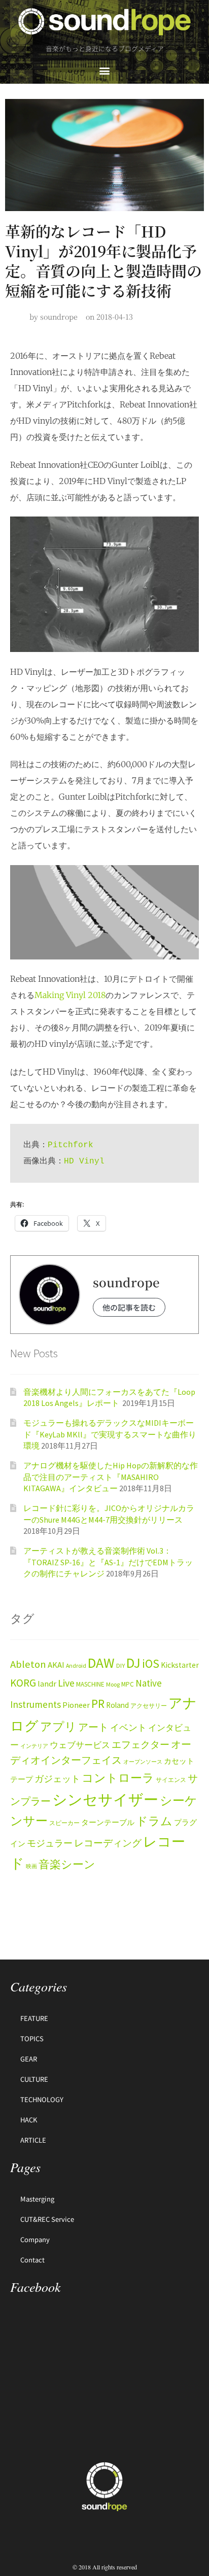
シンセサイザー (105, 1799)
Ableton (28, 1664)
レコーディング (108, 1843)
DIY (120, 1665)
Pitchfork (71, 1145)
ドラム (154, 1821)
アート (93, 1727)
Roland (117, 1705)
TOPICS (32, 2038)
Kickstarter (180, 1665)
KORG (23, 1683)
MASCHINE (90, 1684)
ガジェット (57, 1779)
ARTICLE (33, 2140)
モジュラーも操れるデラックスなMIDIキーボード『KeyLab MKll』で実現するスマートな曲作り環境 (110, 1434)
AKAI (56, 1665)
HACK (29, 2120)
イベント (128, 1727)
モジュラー (50, 1843)
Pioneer (76, 1705)
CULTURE (34, 2079)
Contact (32, 2260)
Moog (113, 1684)
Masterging (37, 2199)
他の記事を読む (129, 1307)
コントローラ (118, 1778)
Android (76, 1665)
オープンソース (143, 1762)
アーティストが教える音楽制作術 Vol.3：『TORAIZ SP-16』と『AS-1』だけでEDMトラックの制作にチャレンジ (108, 1562)
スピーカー (64, 1823)
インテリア (34, 1746)
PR (98, 1704)
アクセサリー (149, 1706)
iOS (151, 1664)
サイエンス (171, 1780)
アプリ (58, 1726)
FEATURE (34, 2018)
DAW (101, 1663)
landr (47, 1684)
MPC (128, 1684)
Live (66, 1683)
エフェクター (141, 1744)
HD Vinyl (84, 1161)
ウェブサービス (80, 1745)
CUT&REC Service (47, 2219)
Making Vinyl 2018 (70, 995)
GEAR (29, 2059)
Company (35, 2239)
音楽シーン (67, 1864)
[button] (105, 70)
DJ (133, 1663)
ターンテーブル (108, 1823)
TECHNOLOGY (42, 2099)
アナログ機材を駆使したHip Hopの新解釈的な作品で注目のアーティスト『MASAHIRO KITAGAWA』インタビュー (111, 1477)
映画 (31, 1866)
